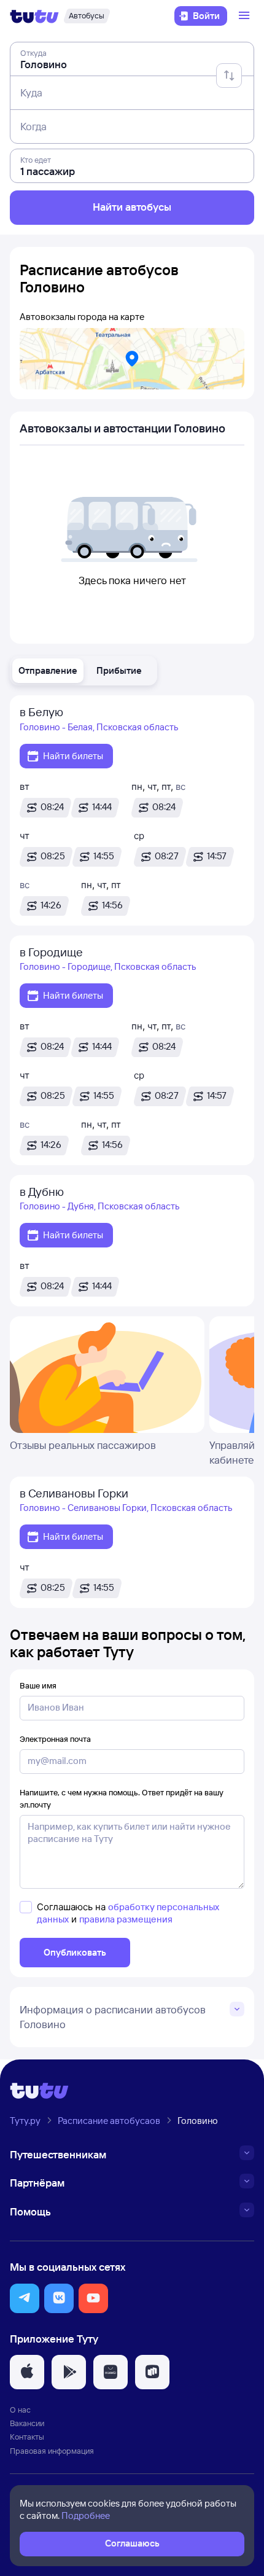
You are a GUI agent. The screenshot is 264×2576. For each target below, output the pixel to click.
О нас (20, 2410)
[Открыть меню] (246, 16)
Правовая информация (52, 2451)
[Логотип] (34, 16)
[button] (48, 671)
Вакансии (27, 2423)
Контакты (27, 2437)
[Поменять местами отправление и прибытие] (229, 76)
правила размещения (126, 1919)
